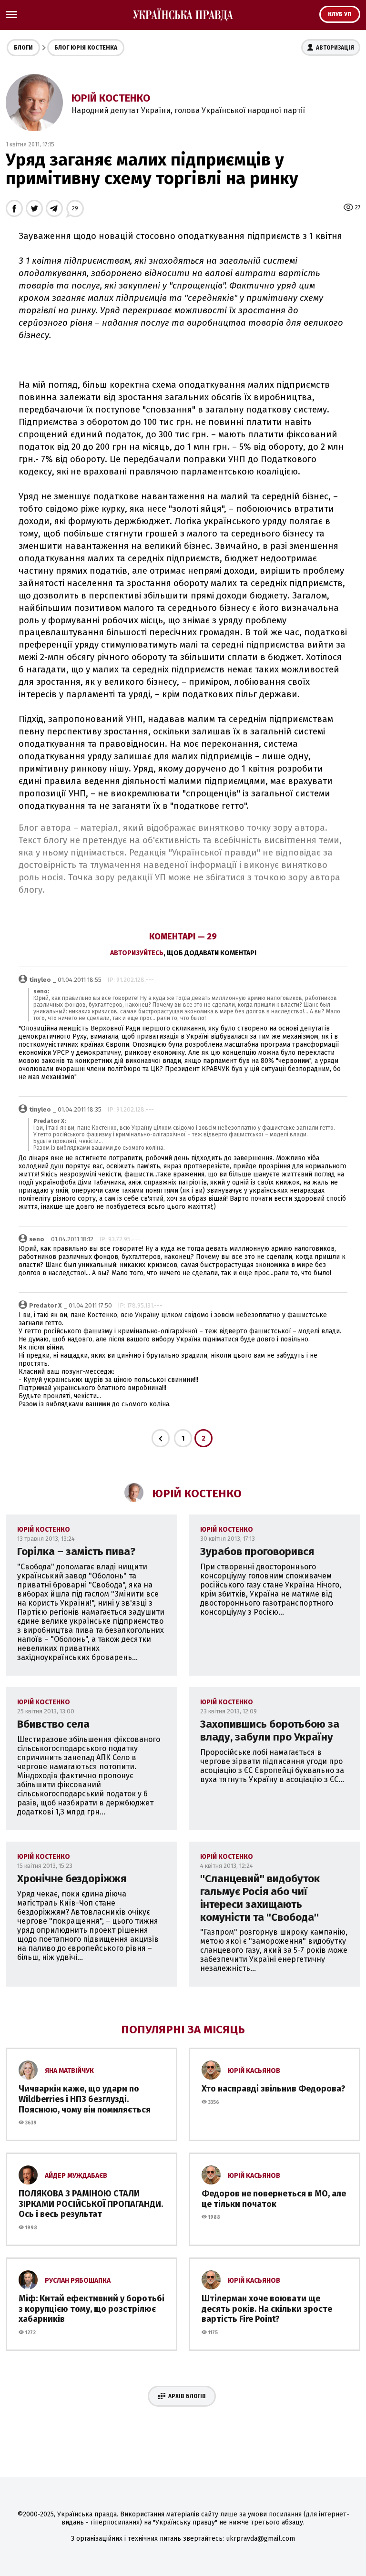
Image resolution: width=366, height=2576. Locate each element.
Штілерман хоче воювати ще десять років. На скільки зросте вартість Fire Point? (267, 2309)
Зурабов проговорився (257, 1551)
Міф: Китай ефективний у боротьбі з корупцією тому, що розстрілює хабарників (91, 2309)
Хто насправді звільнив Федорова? (274, 2089)
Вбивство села (53, 1724)
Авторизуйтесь (137, 953)
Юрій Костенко (111, 98)
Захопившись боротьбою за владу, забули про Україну (270, 1731)
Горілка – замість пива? (76, 1551)
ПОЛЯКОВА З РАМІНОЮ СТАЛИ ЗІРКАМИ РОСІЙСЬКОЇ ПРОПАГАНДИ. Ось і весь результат (91, 2204)
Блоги (23, 48)
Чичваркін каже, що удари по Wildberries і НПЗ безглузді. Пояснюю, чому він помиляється (85, 2099)
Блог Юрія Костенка (86, 48)
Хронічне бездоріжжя (72, 1879)
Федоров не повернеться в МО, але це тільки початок (274, 2199)
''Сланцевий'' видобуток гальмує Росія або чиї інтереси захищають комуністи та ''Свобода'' (260, 1898)
